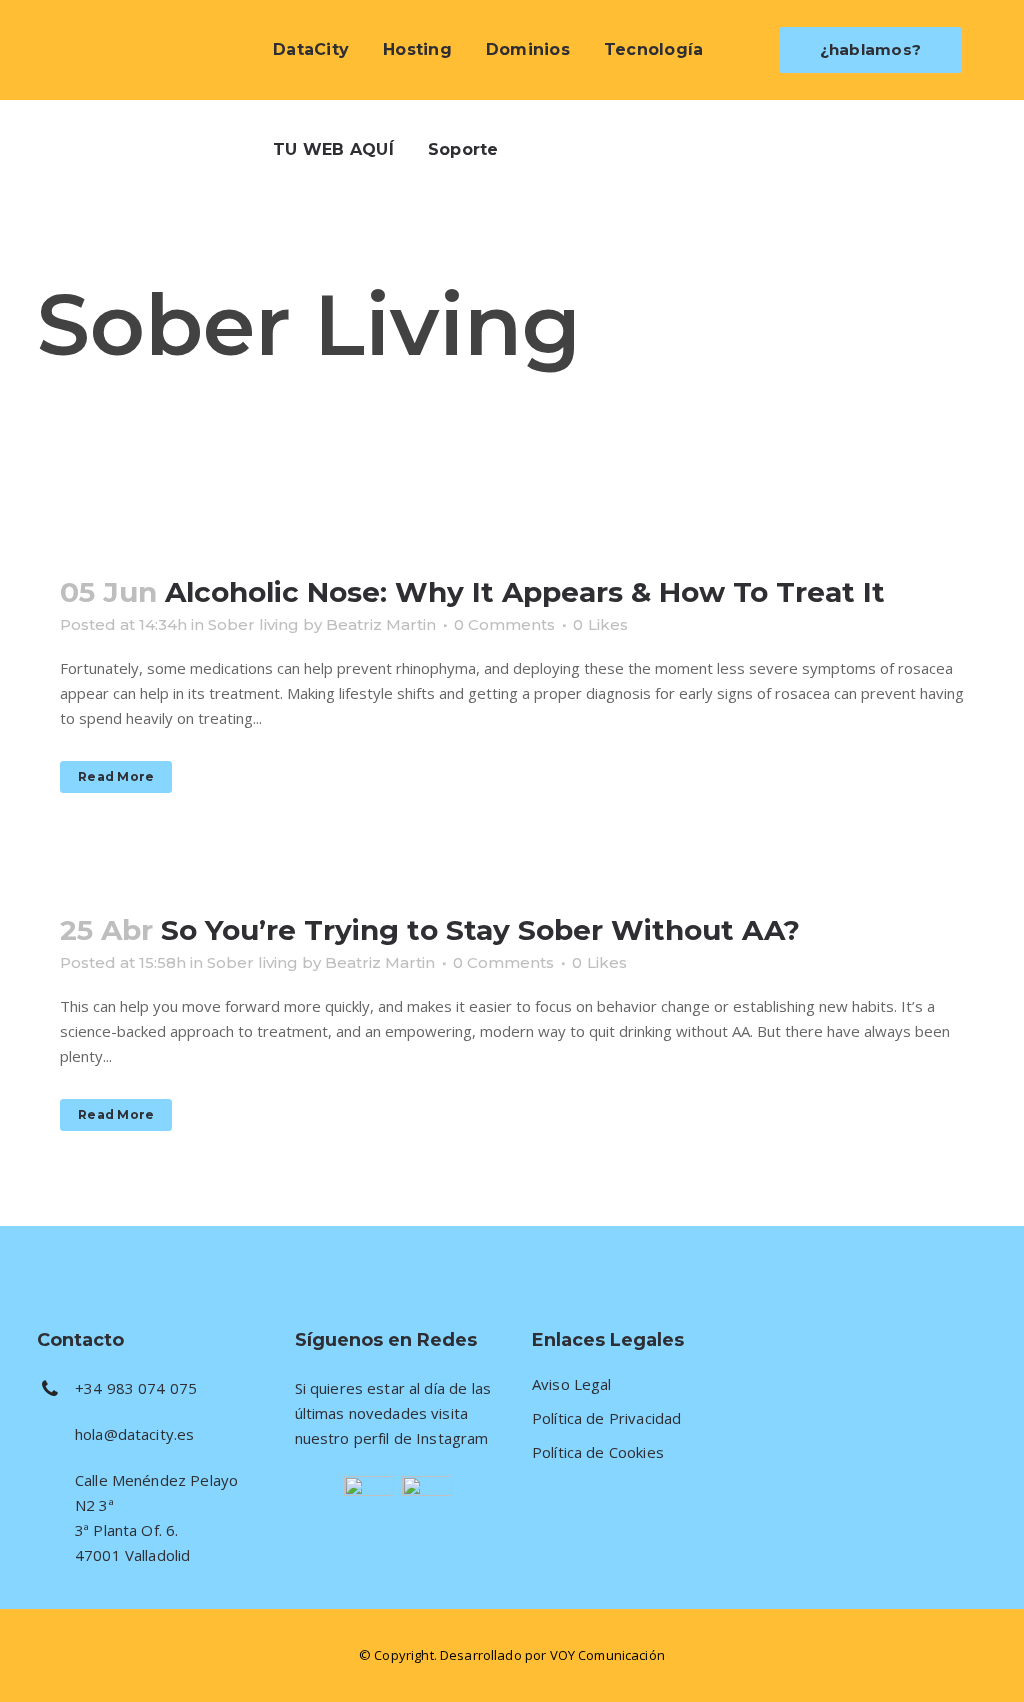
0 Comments (504, 624)
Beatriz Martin (381, 624)
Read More (116, 776)
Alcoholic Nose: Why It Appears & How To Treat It (525, 592)
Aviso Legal (572, 1384)
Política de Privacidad (606, 1418)
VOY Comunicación (607, 1655)
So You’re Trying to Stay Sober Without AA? (480, 930)
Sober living (253, 624)
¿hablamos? (871, 49)
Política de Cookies (598, 1452)
